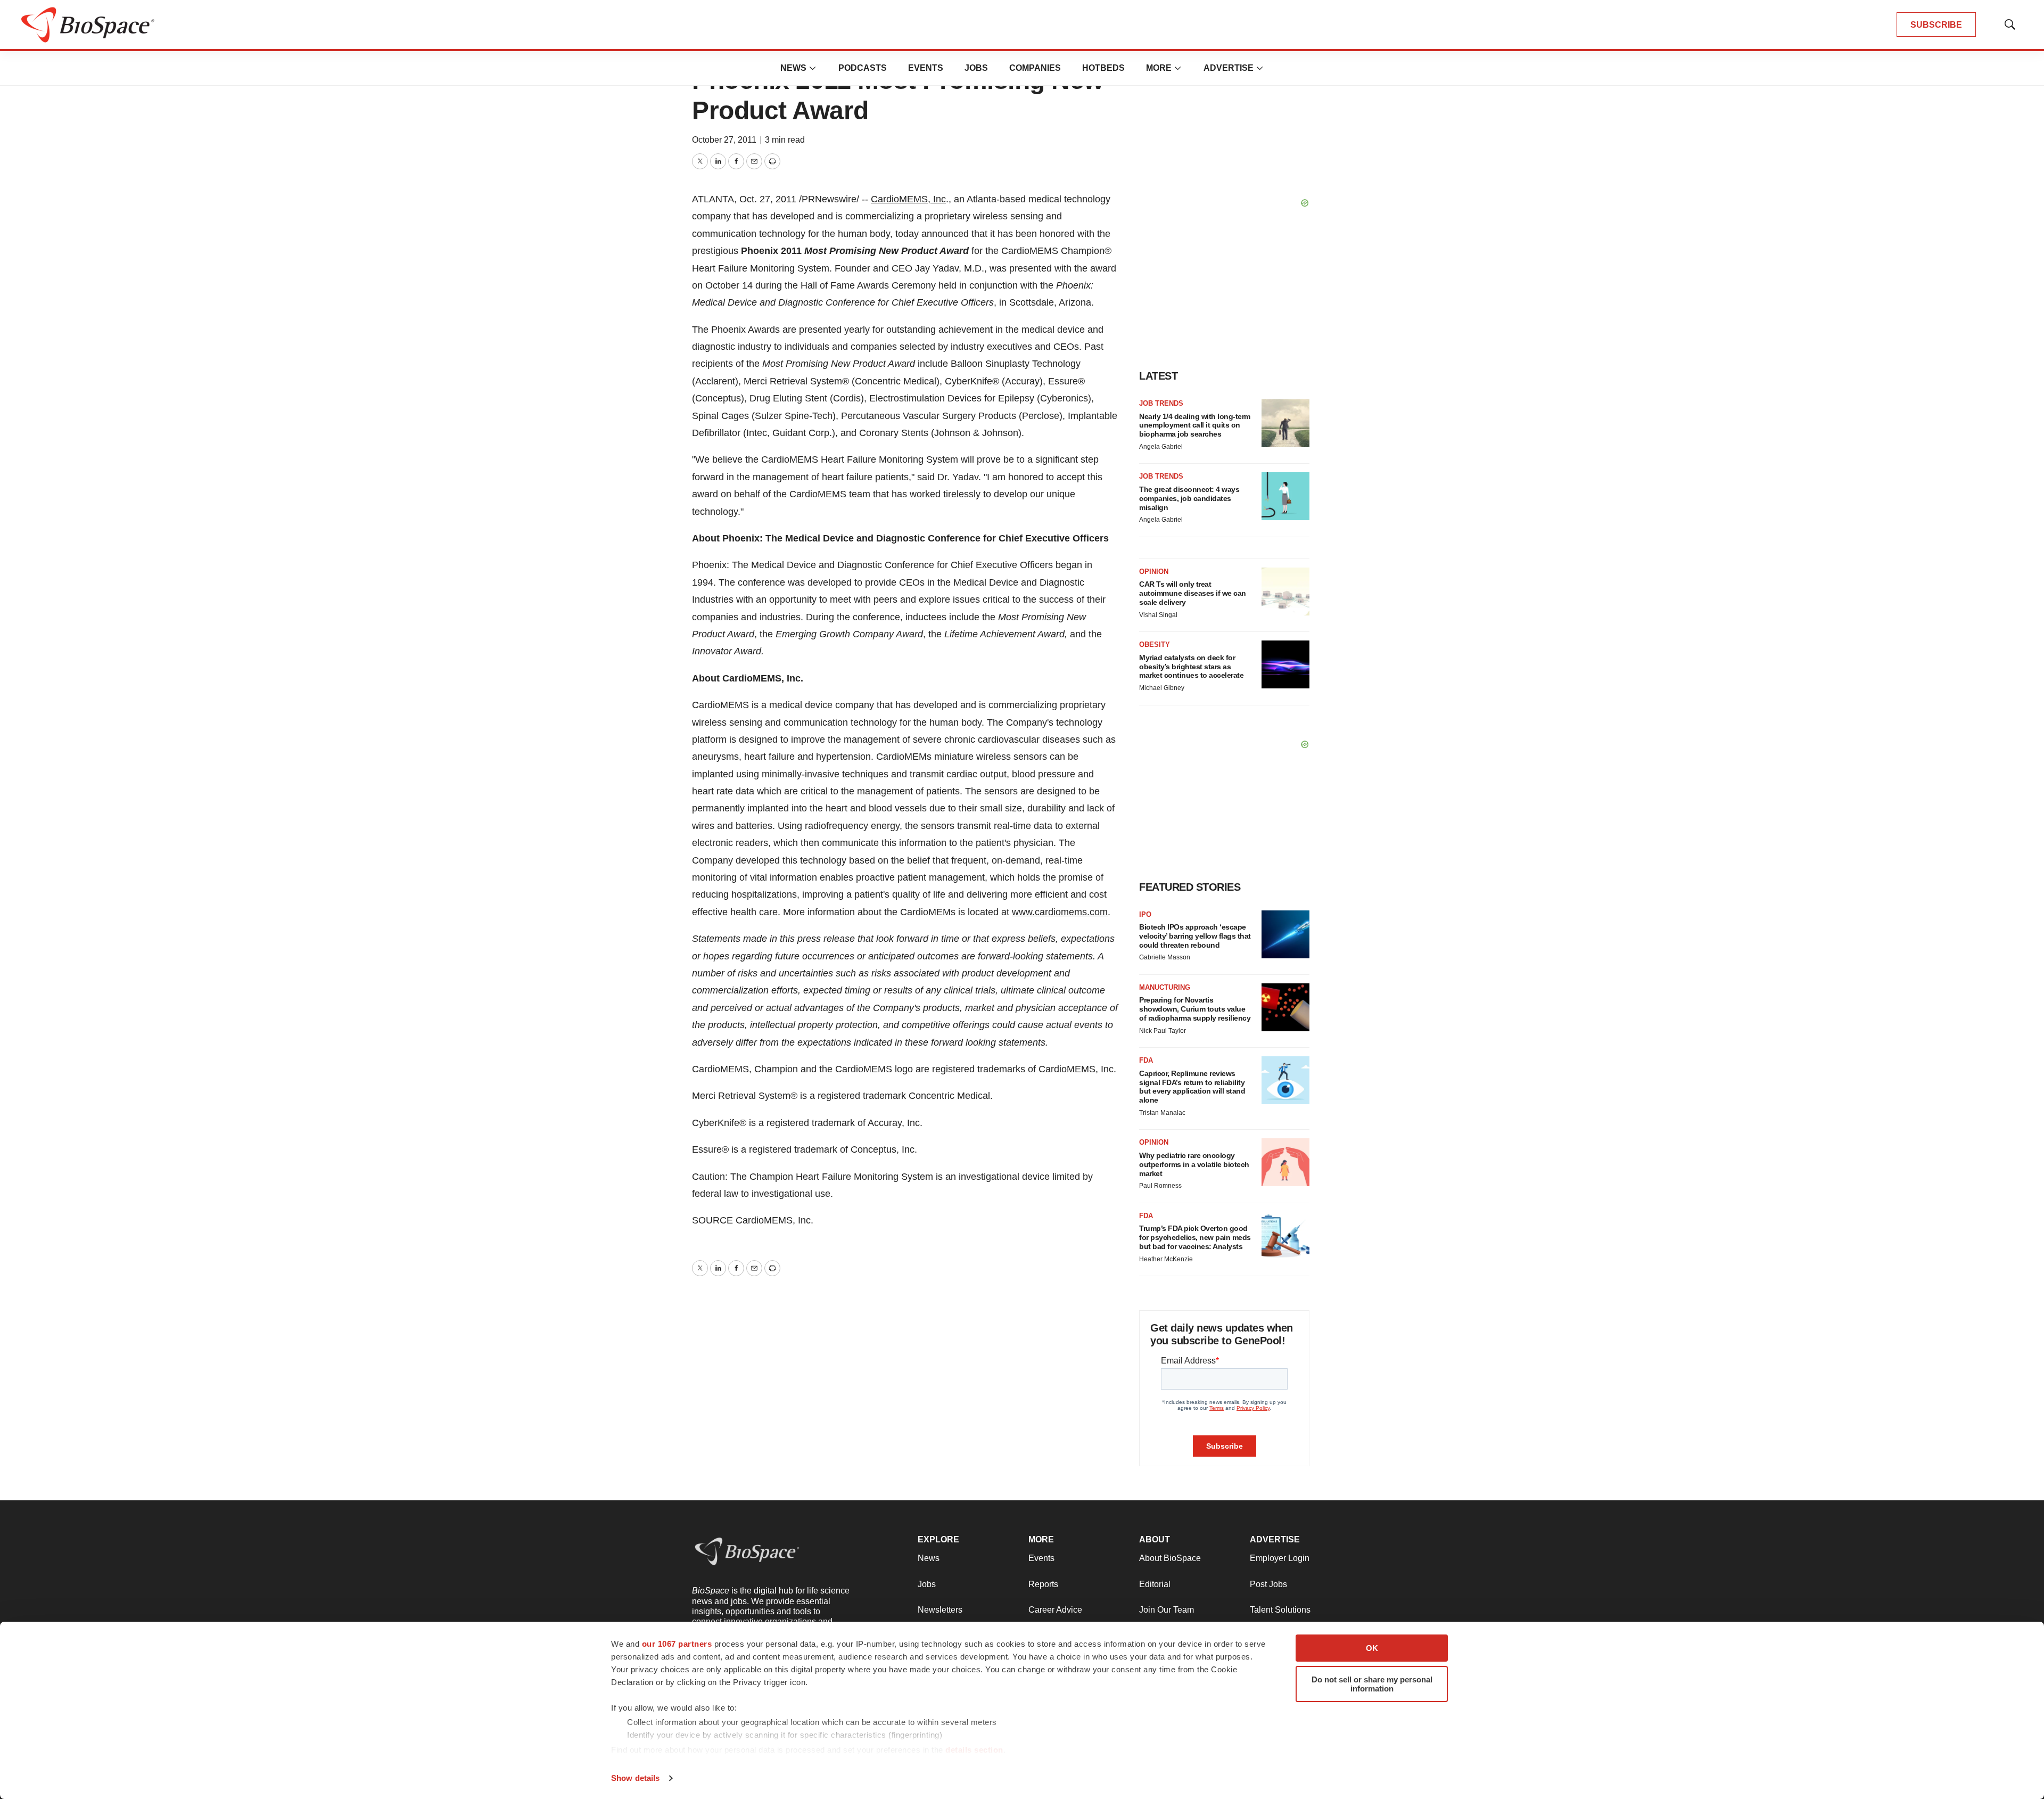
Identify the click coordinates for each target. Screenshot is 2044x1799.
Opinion (1154, 572)
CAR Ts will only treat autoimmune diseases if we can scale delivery (1193, 593)
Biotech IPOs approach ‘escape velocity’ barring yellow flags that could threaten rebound (1195, 936)
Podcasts (863, 68)
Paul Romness (1160, 1186)
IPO (1145, 914)
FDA (1146, 1060)
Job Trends (1161, 403)
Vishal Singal (1158, 615)
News (793, 68)
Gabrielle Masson (1165, 957)
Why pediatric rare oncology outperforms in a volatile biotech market (1194, 1164)
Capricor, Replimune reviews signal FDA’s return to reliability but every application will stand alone (1192, 1087)
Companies (1035, 68)
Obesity (1155, 644)
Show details (635, 1778)
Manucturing (1165, 987)
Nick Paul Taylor (1163, 1031)
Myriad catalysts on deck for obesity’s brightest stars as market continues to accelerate (1191, 667)
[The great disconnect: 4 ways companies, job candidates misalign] (1285, 496)
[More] (813, 68)
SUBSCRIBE (1936, 25)
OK (1372, 1648)
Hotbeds (1103, 68)
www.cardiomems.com (1060, 912)
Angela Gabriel (1161, 447)
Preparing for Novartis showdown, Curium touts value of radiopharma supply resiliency (1195, 1009)
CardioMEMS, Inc (908, 199)
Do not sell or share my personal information (1372, 1684)
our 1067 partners (677, 1644)
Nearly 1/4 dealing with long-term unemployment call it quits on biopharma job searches (1195, 425)
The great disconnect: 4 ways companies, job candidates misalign (1189, 498)
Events (926, 68)
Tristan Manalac (1162, 1113)
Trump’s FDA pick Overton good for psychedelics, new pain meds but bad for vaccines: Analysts (1195, 1237)
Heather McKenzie (1166, 1259)
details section (974, 1750)
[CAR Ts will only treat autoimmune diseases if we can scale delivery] (1285, 592)
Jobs (976, 68)
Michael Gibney (1162, 688)
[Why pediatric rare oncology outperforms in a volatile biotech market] (1285, 1162)
